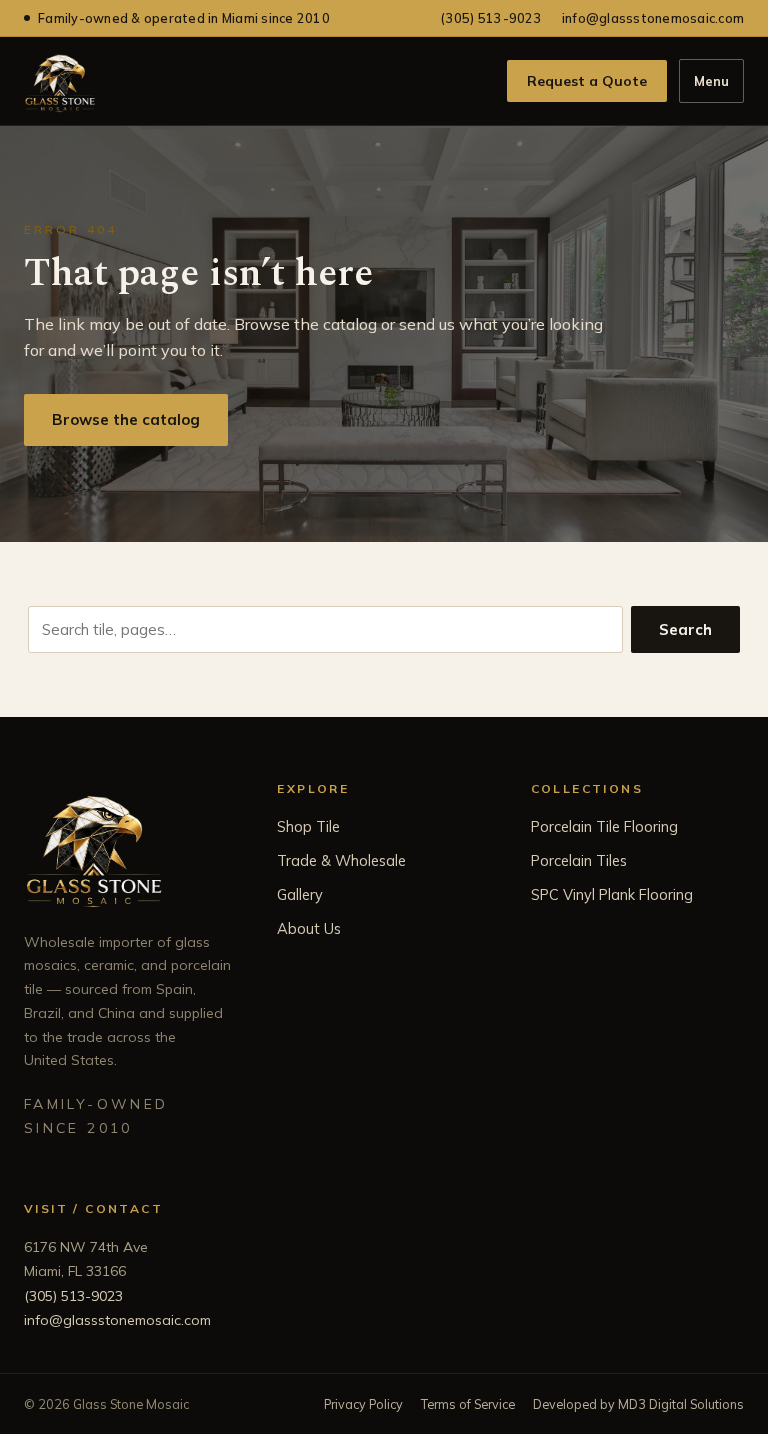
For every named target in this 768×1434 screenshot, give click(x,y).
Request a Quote (587, 81)
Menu (711, 81)
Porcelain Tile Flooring (604, 826)
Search (685, 629)
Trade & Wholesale (341, 860)
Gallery (300, 894)
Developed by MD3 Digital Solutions (638, 1404)
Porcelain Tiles (579, 860)
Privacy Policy (363, 1404)
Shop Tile (308, 826)
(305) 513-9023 (491, 18)
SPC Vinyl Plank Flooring (612, 894)
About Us (309, 928)
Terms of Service (468, 1404)
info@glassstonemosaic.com (653, 18)
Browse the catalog (126, 419)
